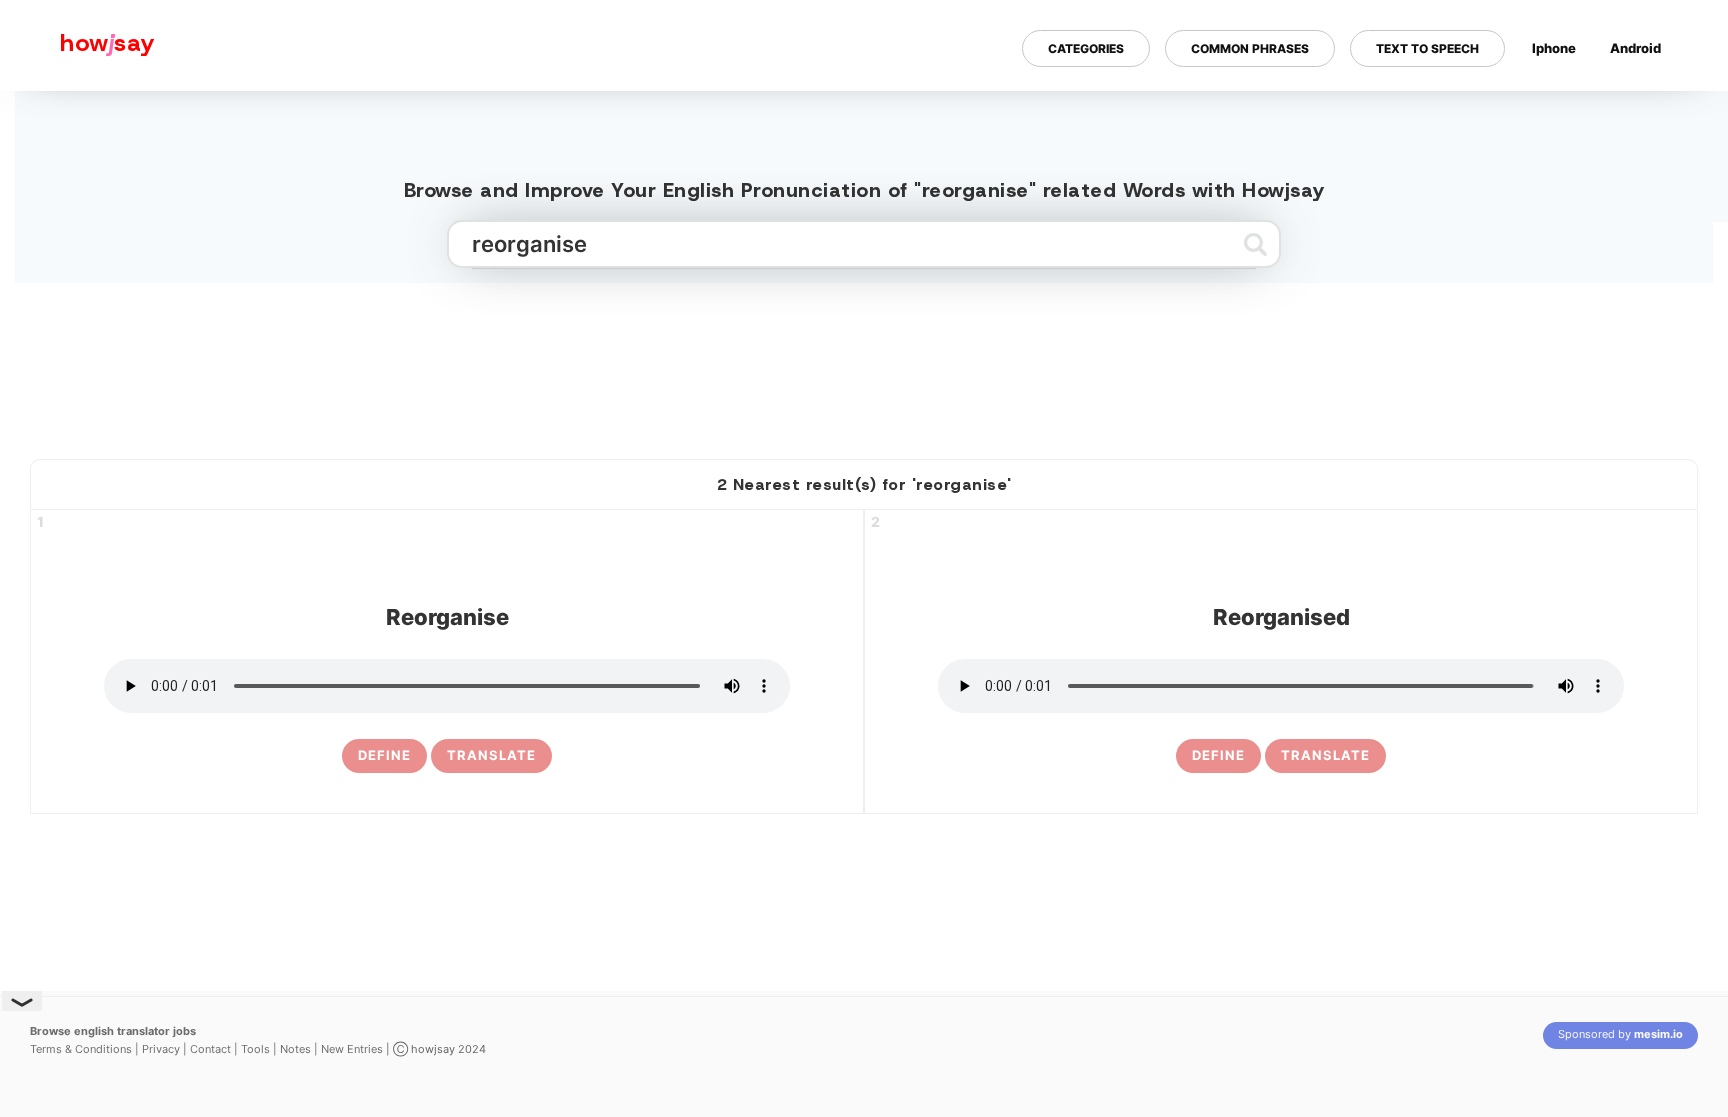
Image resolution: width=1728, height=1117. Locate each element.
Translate (491, 755)
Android (1635, 48)
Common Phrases (1250, 48)
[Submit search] (1255, 244)
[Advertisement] (864, 363)
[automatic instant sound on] (1642, 113)
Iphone (1554, 48)
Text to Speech (1427, 48)
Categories (1086, 48)
